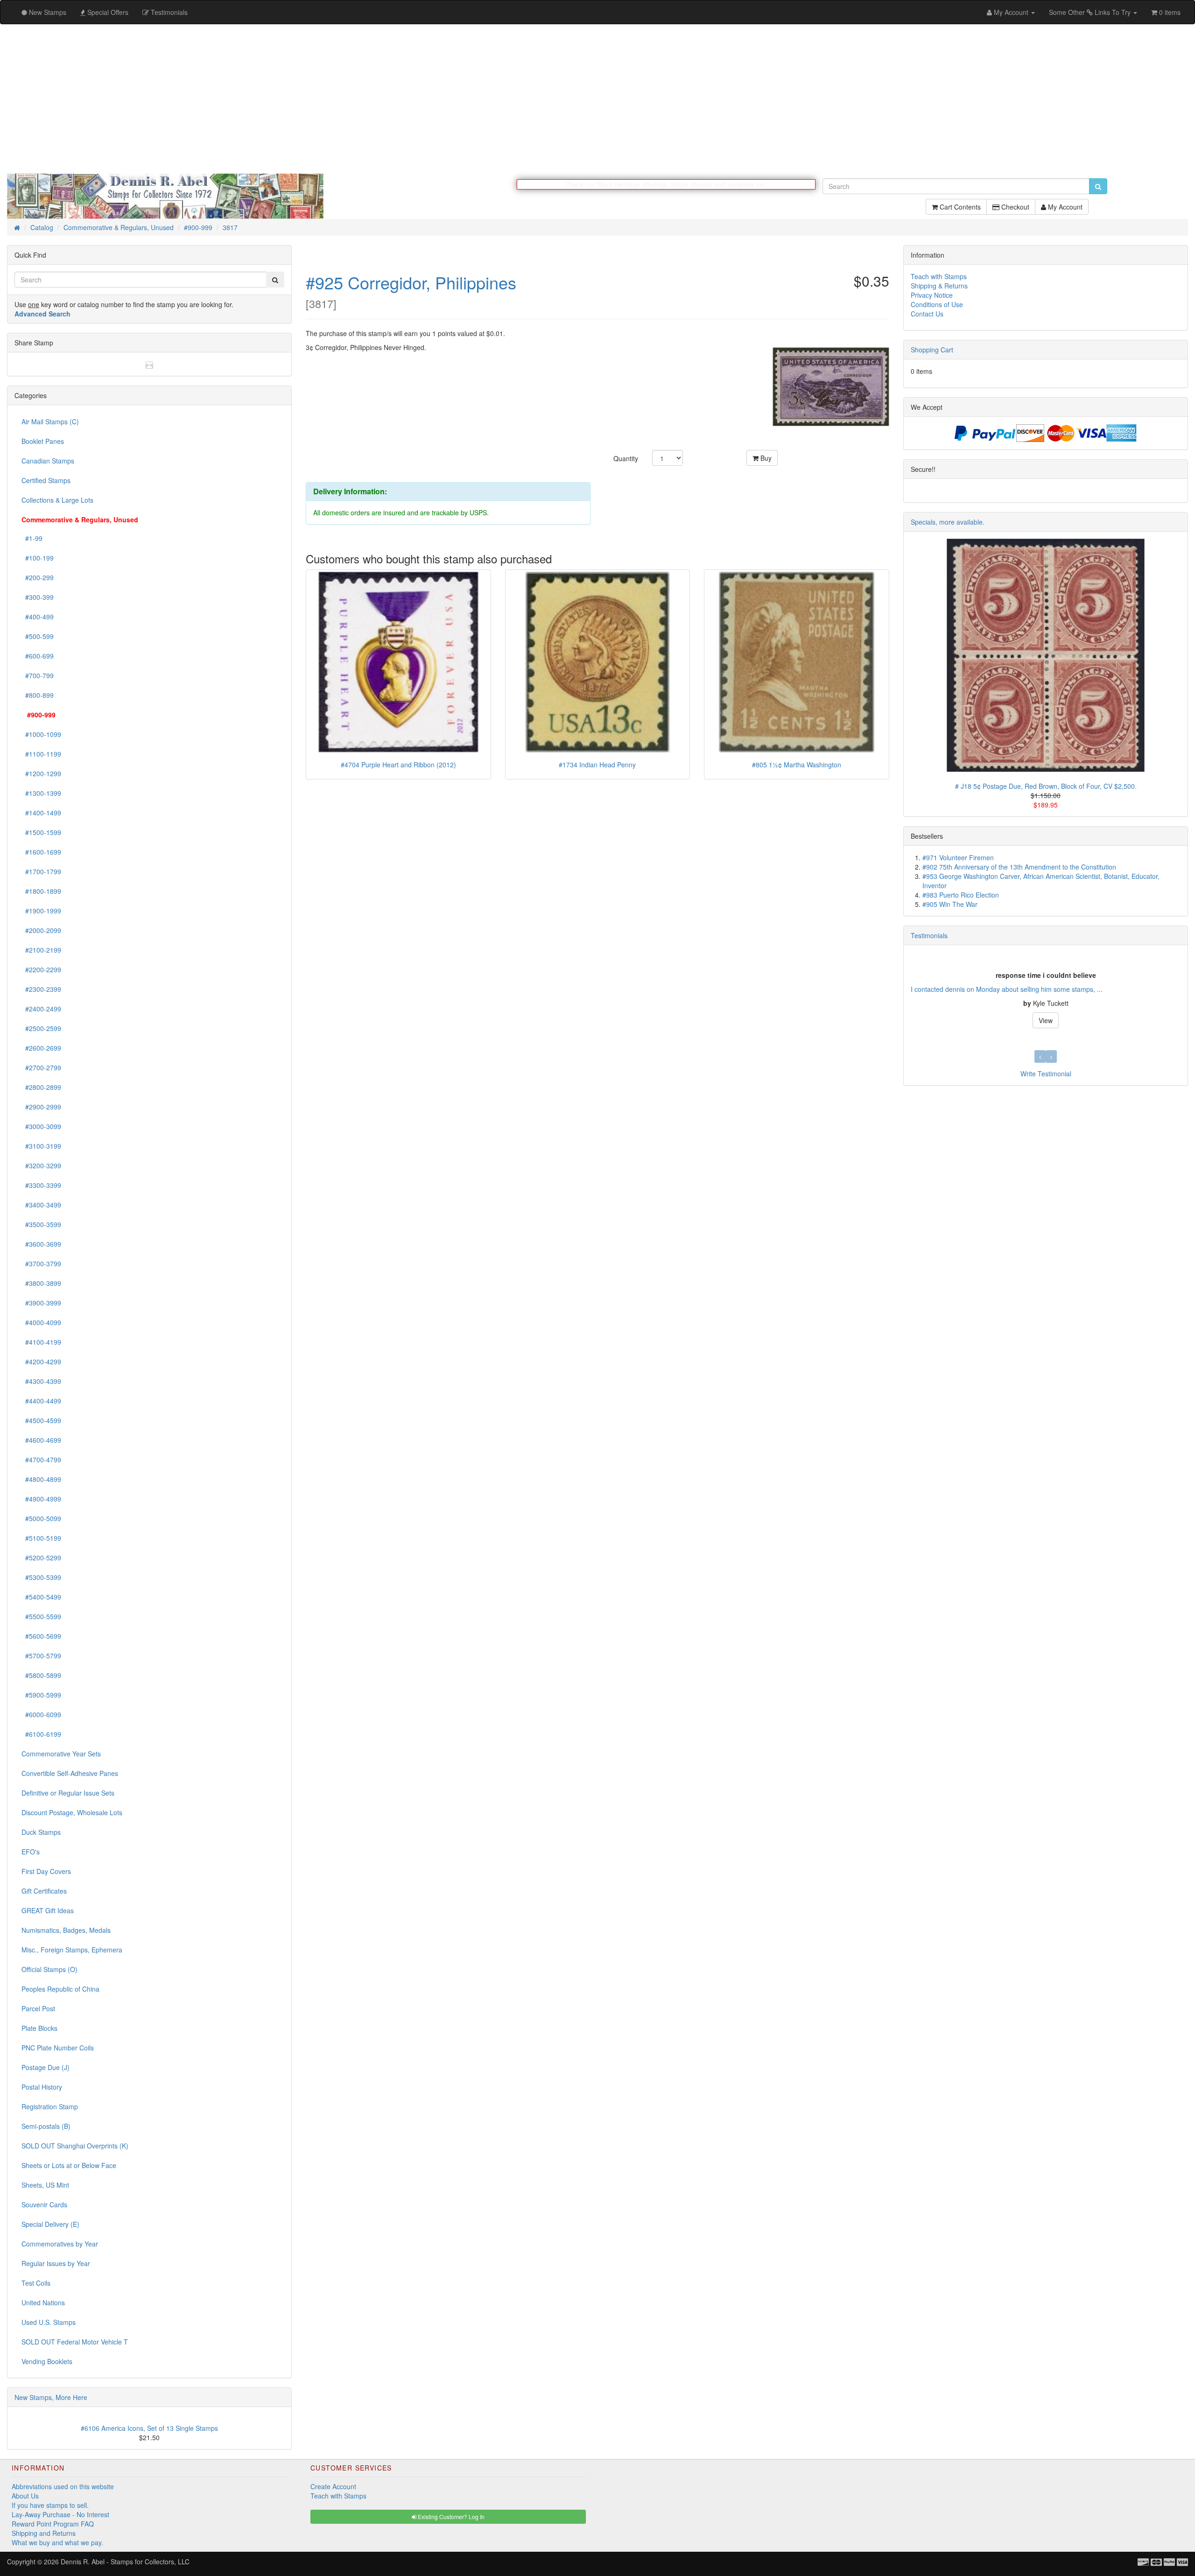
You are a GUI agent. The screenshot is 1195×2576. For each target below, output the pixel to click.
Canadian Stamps (48, 461)
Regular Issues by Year (56, 2264)
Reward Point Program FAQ (53, 2524)
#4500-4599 (41, 1421)
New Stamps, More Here (51, 2398)
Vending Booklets (47, 2362)
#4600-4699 (41, 1440)
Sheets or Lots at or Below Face (69, 2166)
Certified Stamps (46, 481)
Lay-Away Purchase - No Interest (60, 2515)
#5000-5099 (41, 1519)
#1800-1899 (41, 891)
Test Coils (36, 2283)
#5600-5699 (41, 1636)
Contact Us (927, 314)
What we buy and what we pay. (57, 2543)
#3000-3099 (41, 1127)
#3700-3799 (41, 1264)
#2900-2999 (41, 1107)
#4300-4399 (41, 1382)
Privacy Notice (932, 295)
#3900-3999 (41, 1303)
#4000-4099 (41, 1323)
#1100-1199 (41, 754)
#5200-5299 (41, 1558)
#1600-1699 (41, 852)
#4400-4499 (41, 1401)
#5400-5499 (41, 1597)
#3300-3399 (41, 1186)
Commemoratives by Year (60, 2244)
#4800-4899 (41, 1480)
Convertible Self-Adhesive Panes (70, 1774)
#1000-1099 (41, 735)
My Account (1064, 211)
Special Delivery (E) (50, 2225)
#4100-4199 (41, 1342)
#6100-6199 (41, 1734)
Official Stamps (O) (49, 1970)
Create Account (333, 2487)
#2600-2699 (41, 1048)
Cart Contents (959, 211)
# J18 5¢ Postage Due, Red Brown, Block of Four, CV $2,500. (1046, 786)
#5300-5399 (41, 1578)
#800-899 (38, 695)
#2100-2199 (41, 950)
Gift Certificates (44, 1891)
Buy (765, 458)
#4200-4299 (41, 1362)
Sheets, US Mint (45, 2185)
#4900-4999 (41, 1499)
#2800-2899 (41, 1088)
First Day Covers (46, 1872)
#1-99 (32, 539)
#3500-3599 (41, 1225)
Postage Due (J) (46, 2068)
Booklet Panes (43, 442)
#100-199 (38, 558)
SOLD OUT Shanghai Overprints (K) (75, 2146)
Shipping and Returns (44, 2534)
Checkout (1014, 211)
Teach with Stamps (939, 277)
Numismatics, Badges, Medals (66, 1930)
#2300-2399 (41, 990)
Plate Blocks (39, 2029)
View (1046, 1021)
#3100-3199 (41, 1146)
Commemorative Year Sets (61, 1754)
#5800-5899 (41, 1676)
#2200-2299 (41, 970)
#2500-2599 (41, 1029)
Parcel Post (38, 2009)
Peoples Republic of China (60, 1989)
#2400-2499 (41, 1009)
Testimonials (929, 936)
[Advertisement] (597, 99)
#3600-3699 (41, 1244)
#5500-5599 (41, 1617)
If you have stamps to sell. (50, 2506)
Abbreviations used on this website (63, 2487)
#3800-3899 (41, 1284)
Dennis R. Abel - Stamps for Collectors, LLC (125, 2562)
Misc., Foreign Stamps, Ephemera (72, 1950)
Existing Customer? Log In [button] (450, 2517)
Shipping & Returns (939, 286)
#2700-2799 (41, 1068)
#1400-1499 (41, 813)
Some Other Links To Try (1091, 12)
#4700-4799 (41, 1460)
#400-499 (38, 617)
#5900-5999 (41, 1695)
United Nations (43, 2303)
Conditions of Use (937, 305)
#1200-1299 (41, 774)
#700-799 (38, 676)
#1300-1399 (41, 793)
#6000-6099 (41, 1715)
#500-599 (38, 637)
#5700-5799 (41, 1656)
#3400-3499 (41, 1205)
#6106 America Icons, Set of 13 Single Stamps (149, 2429)
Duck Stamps (41, 1832)
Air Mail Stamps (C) (50, 422)
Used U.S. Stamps (49, 2323)
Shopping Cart (932, 350)
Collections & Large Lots (57, 500)
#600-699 (38, 656)
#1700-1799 (41, 872)
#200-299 (38, 578)
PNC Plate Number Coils (58, 2048)
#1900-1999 (41, 911)
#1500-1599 (41, 833)
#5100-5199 (41, 1538)
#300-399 (38, 597)
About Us (25, 2496)
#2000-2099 (41, 931)
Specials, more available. (948, 522)
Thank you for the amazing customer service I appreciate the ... (1004, 990)
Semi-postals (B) (46, 2127)
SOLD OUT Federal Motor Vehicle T (75, 2342)
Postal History (42, 2087)
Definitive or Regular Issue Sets (68, 1793)
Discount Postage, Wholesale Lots (72, 1813)
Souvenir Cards (44, 2205)
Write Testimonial (1046, 1074)
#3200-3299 (41, 1166)
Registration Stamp (50, 2107)
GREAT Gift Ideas (48, 1911)
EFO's (31, 1852)
